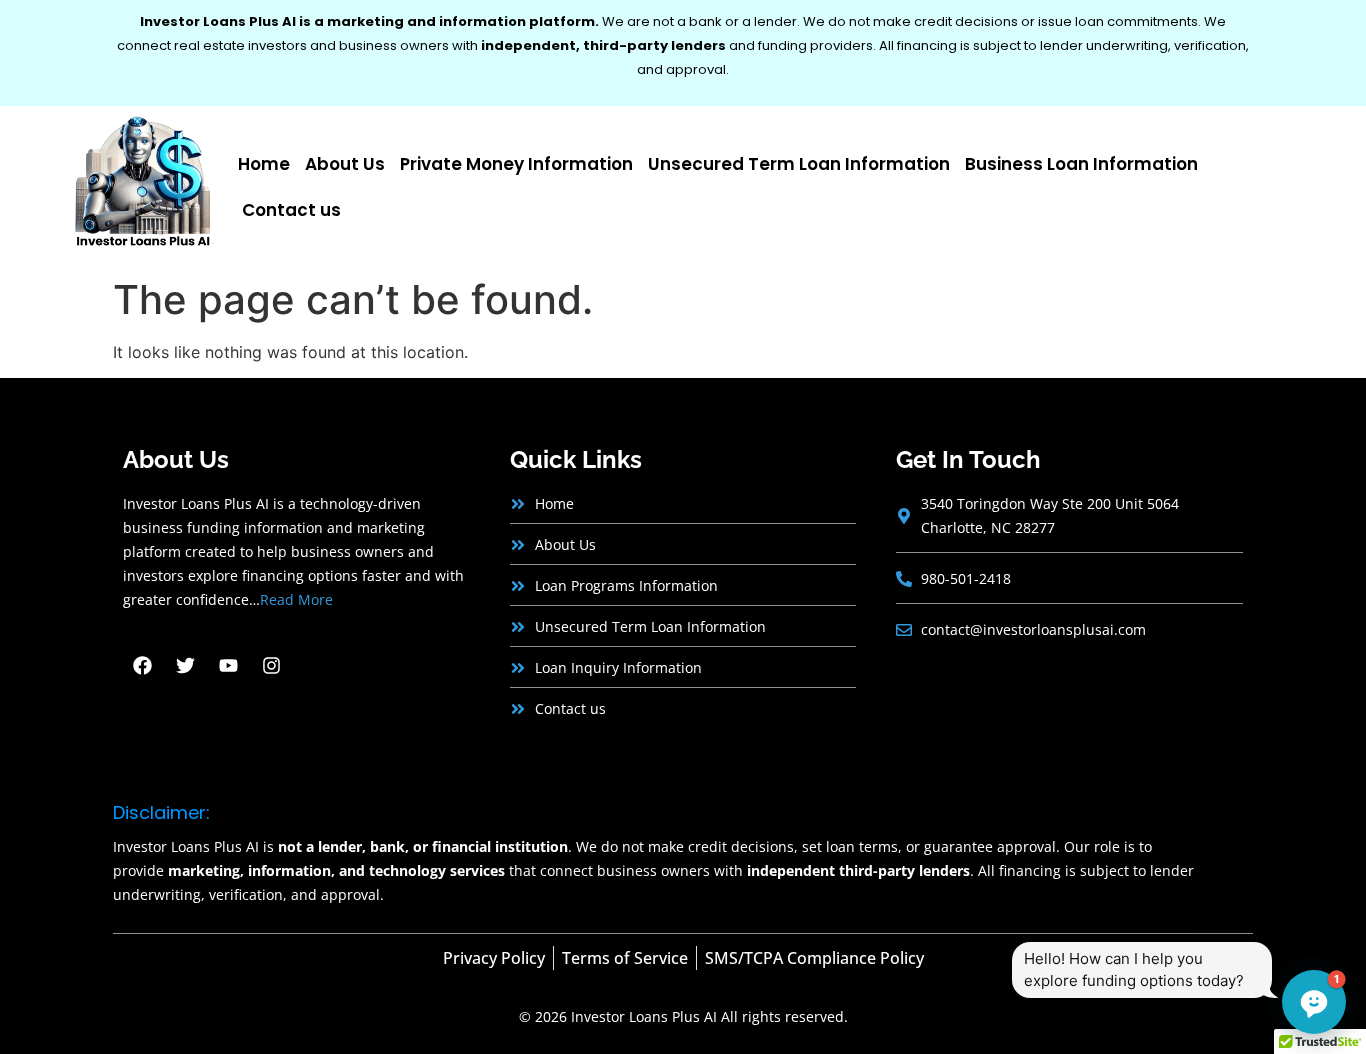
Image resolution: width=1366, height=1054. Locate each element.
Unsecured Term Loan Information (799, 164)
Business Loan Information (1081, 164)
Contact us (291, 210)
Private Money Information (516, 164)
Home (264, 164)
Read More (296, 599)
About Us (345, 164)
